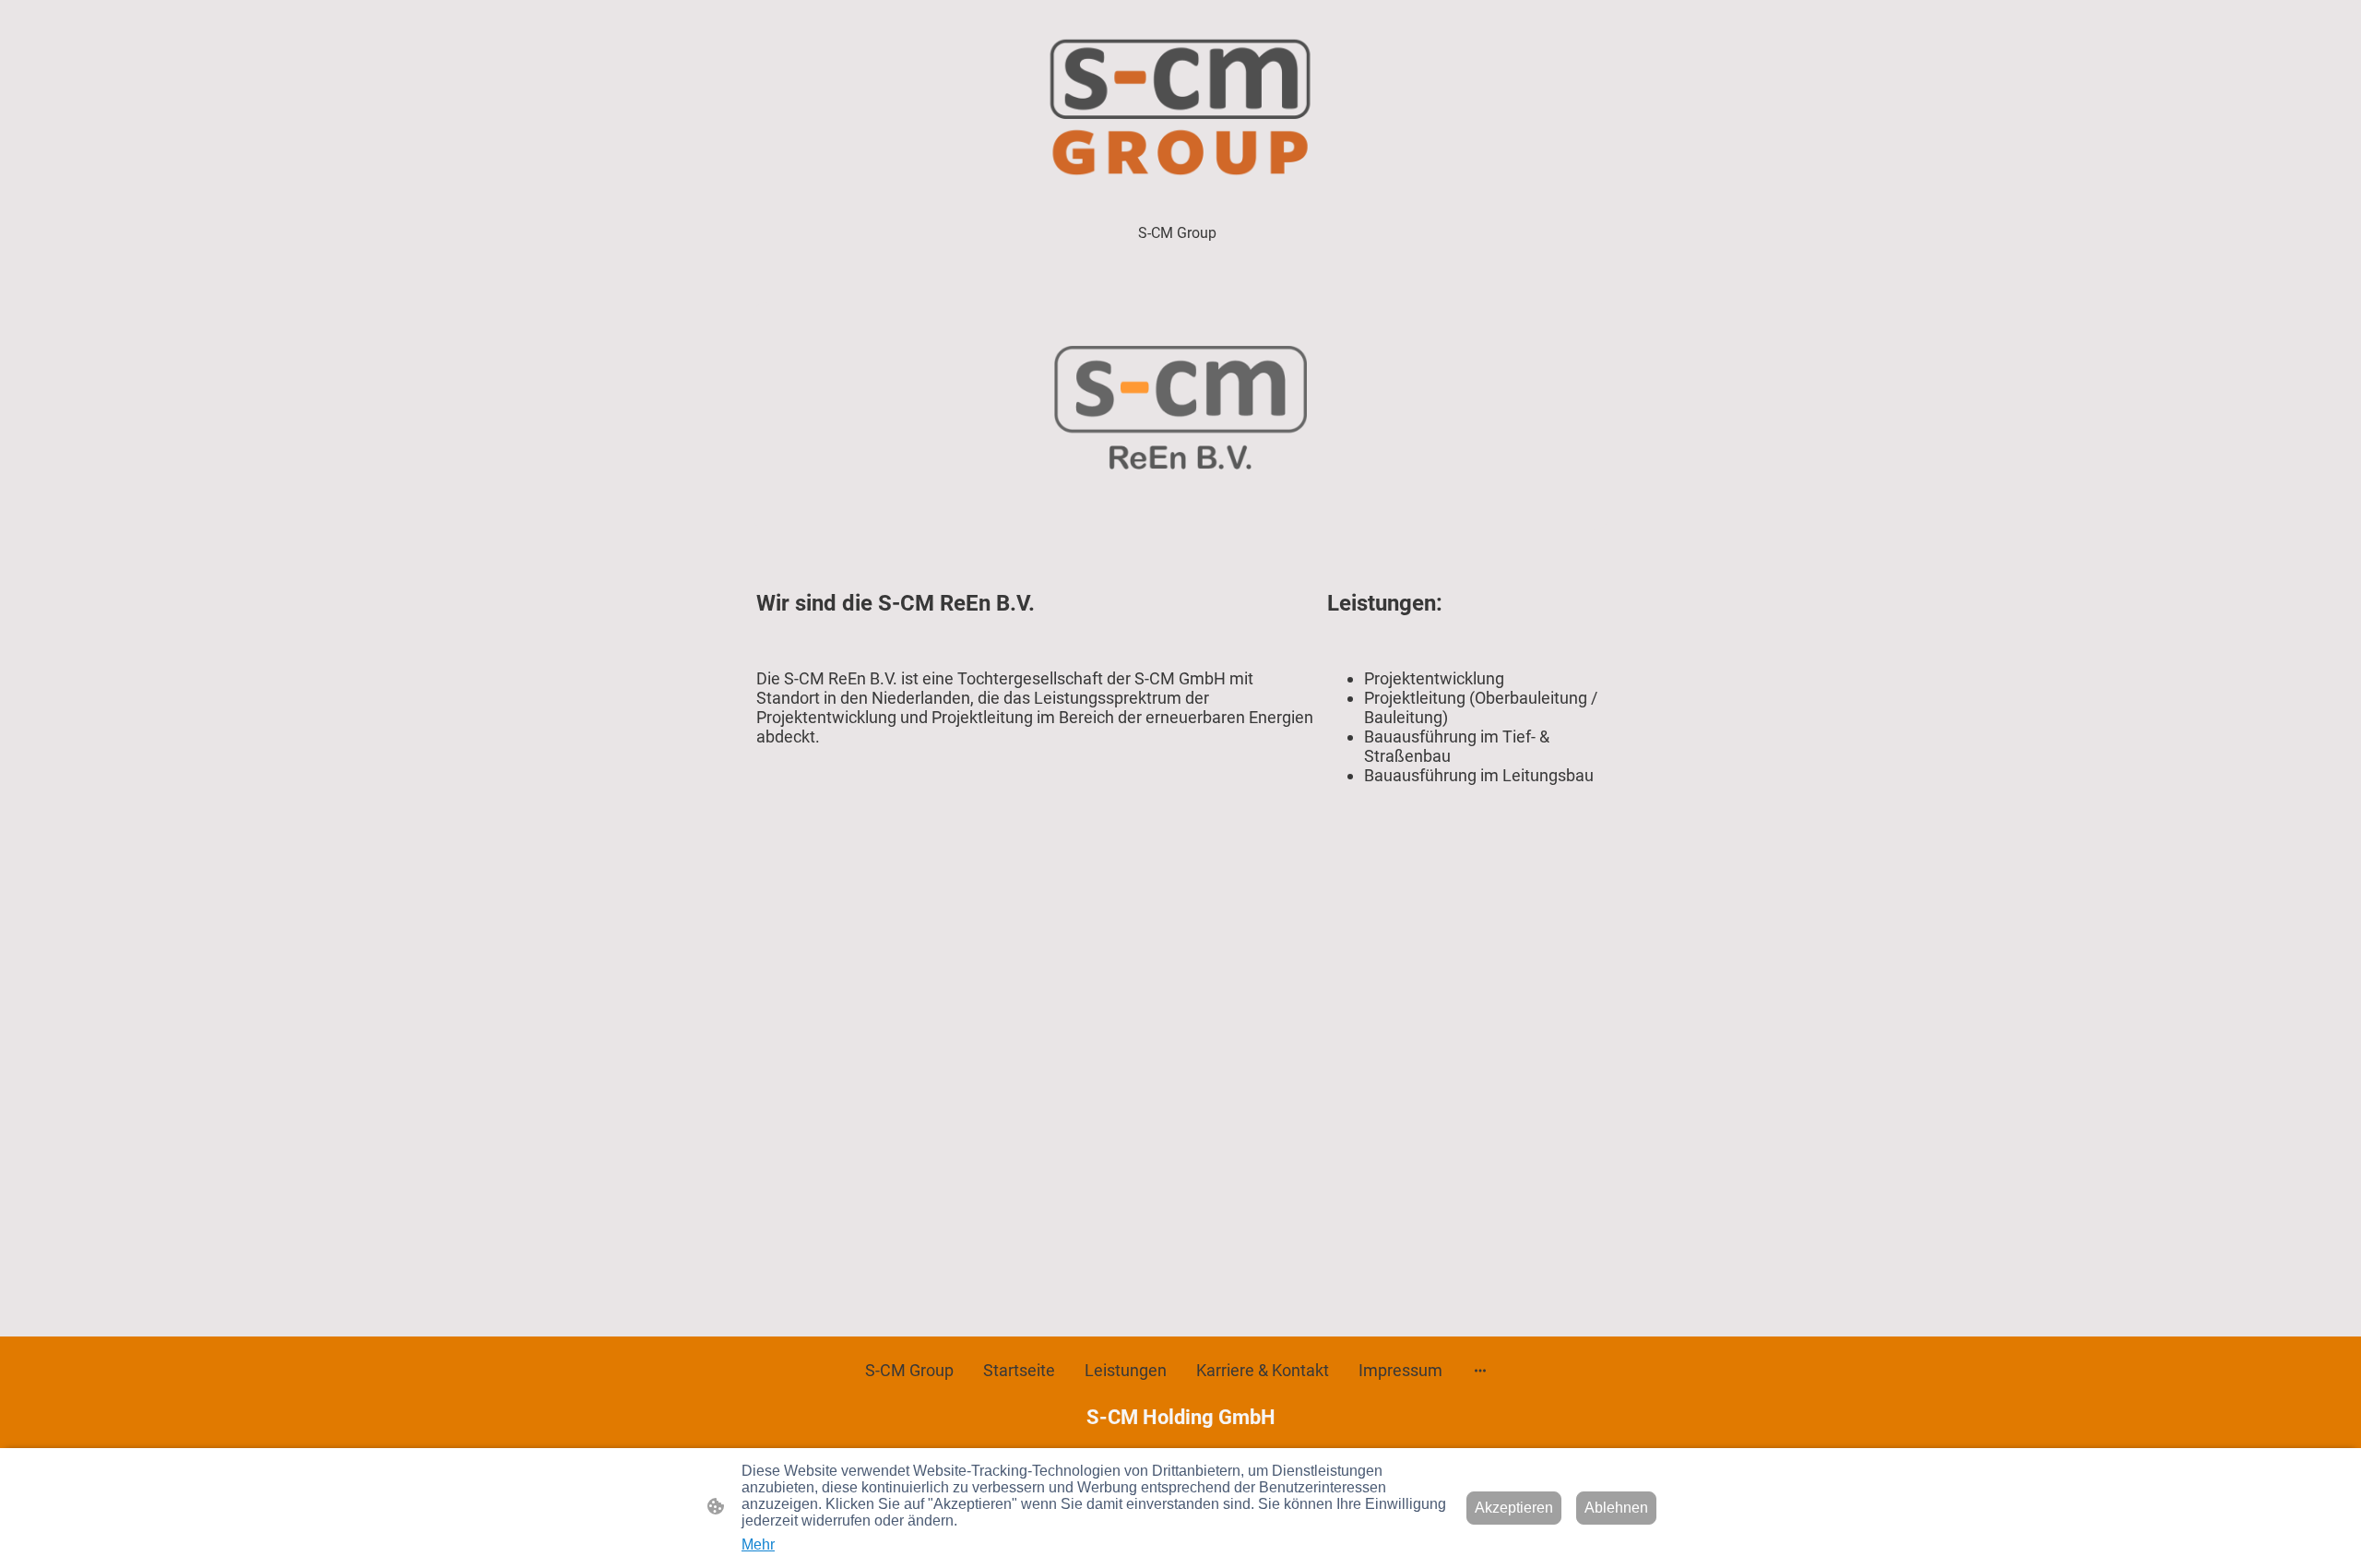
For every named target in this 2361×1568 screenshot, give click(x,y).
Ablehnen (1616, 1508)
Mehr (758, 1544)
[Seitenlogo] (1181, 107)
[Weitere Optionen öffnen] (1480, 1370)
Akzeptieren (1514, 1508)
